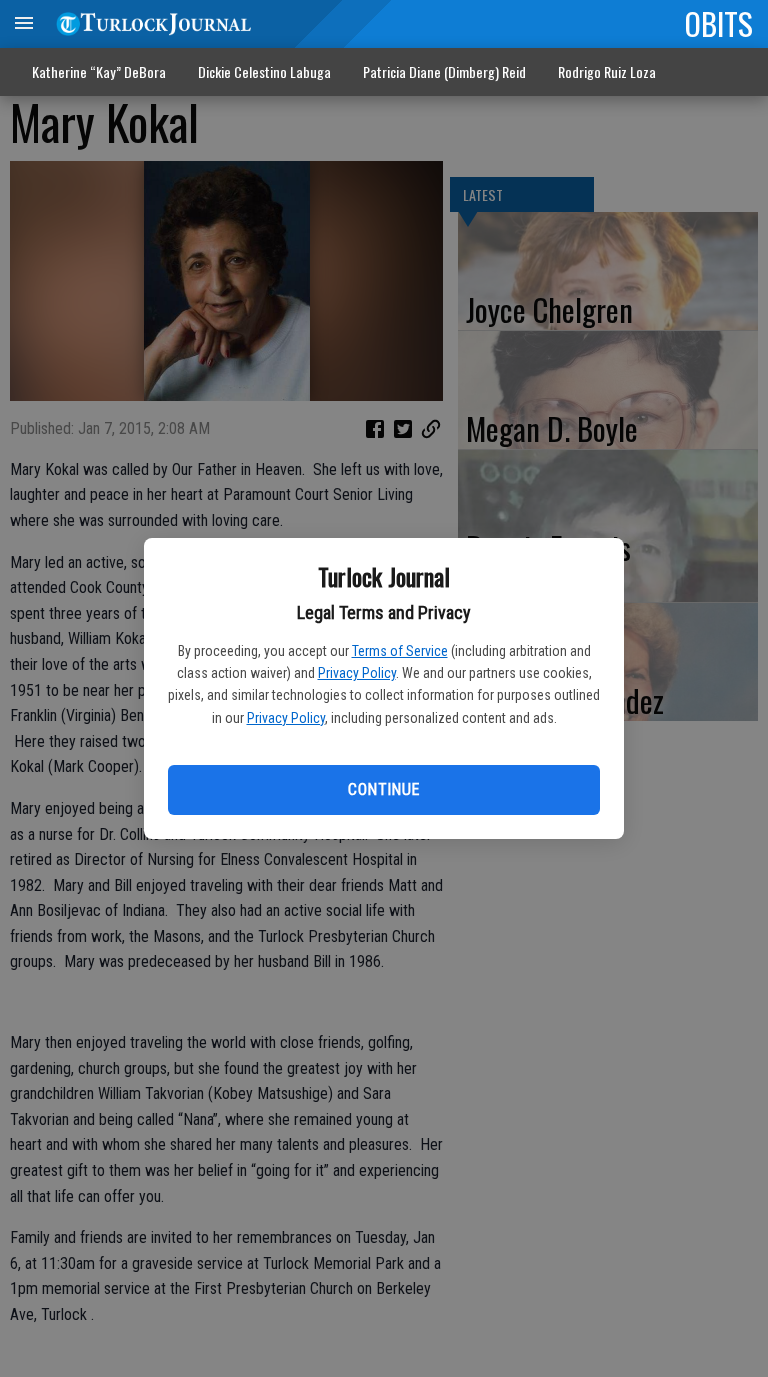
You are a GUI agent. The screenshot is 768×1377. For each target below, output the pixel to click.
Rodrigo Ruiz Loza (607, 71)
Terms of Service (400, 651)
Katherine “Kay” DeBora (99, 71)
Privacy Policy (357, 673)
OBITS (719, 23)
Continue (383, 789)
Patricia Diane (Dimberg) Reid (444, 71)
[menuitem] (607, 72)
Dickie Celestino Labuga (264, 71)
